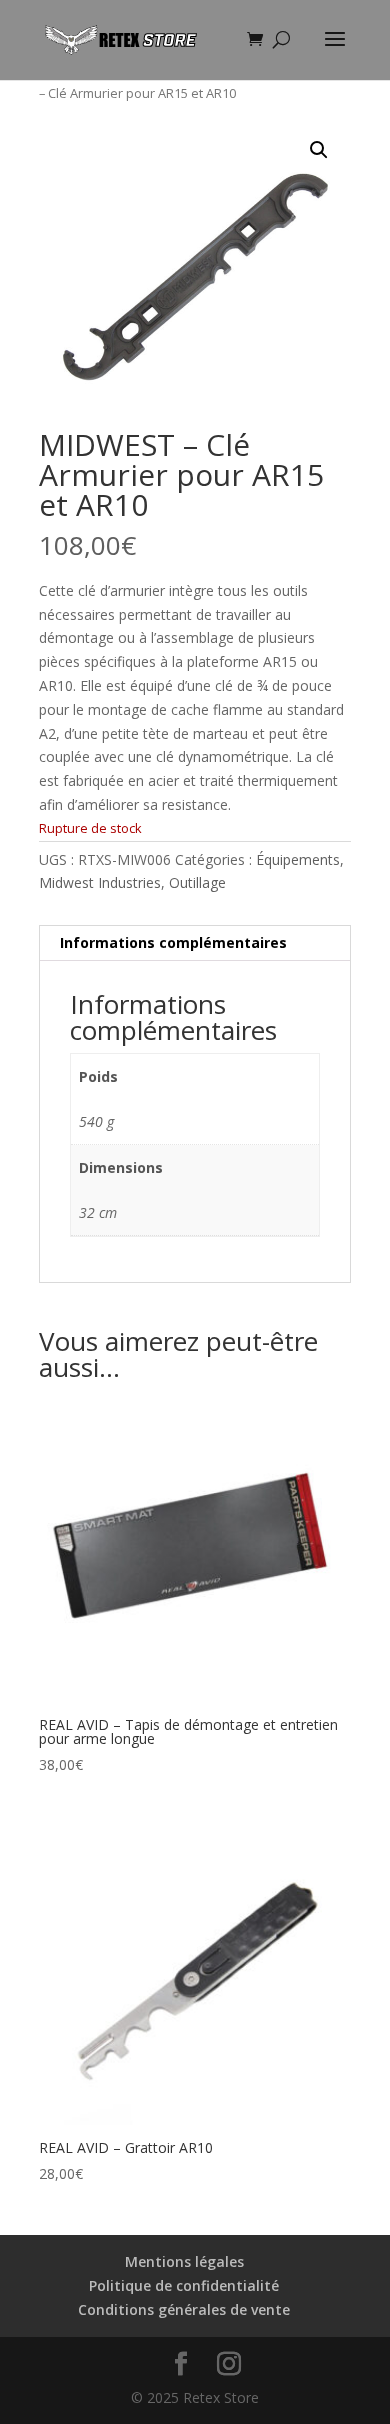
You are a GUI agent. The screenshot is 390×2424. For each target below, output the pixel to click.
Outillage (197, 882)
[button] (319, 150)
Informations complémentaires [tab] (173, 942)
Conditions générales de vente (184, 2309)
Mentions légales (184, 2261)
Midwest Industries (100, 882)
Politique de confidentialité (184, 2285)
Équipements (298, 859)
